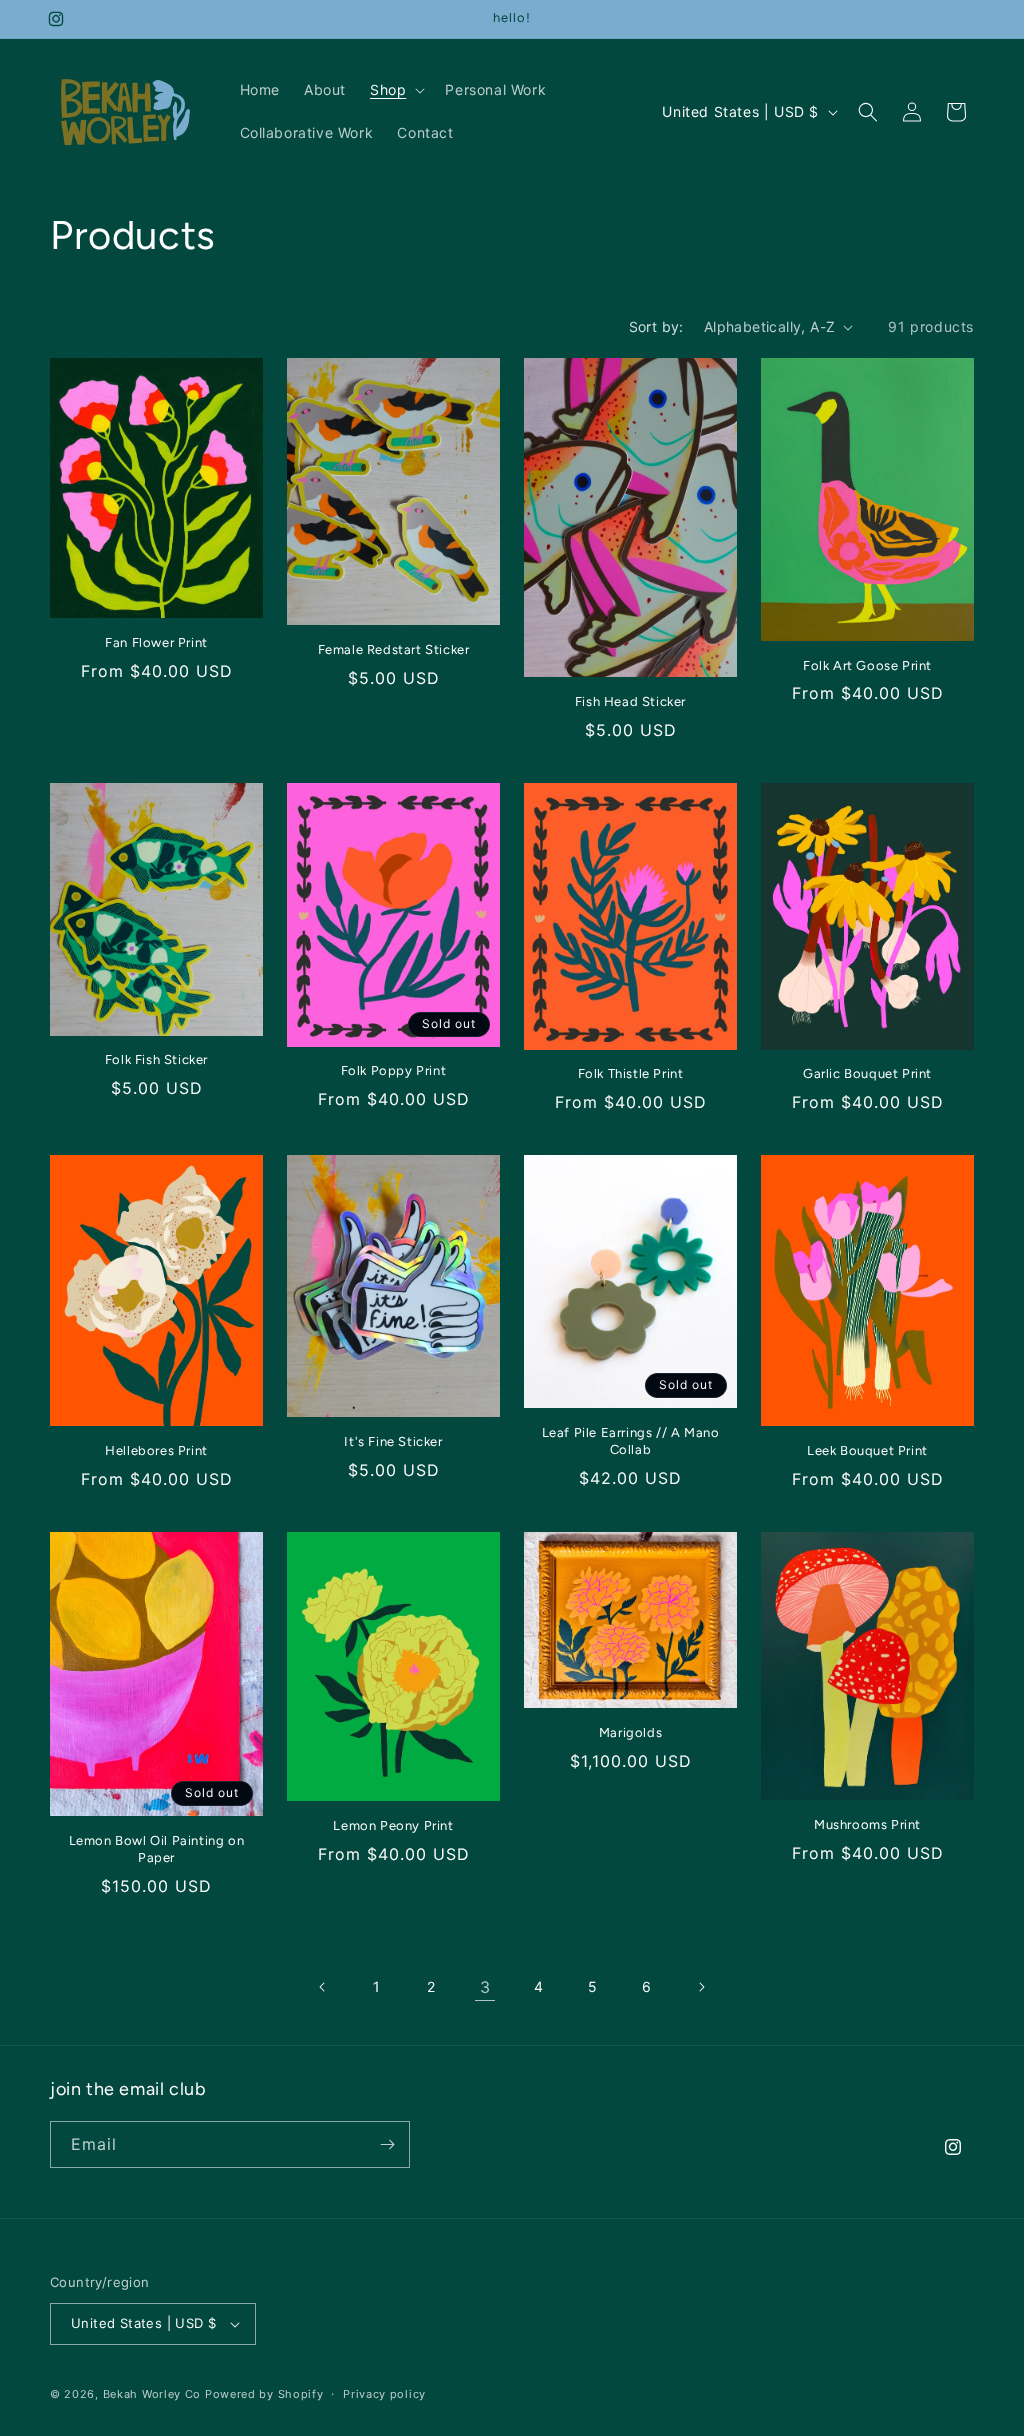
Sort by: (656, 326)
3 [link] (485, 1987)
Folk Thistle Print (631, 1073)
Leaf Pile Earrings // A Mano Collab (631, 1441)
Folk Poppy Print (394, 1070)
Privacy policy (384, 2394)
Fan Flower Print (156, 642)
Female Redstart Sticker (394, 649)
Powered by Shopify (264, 2394)
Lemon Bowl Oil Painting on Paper (157, 1849)
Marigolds (630, 1732)
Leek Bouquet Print (867, 1450)
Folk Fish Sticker (156, 1059)
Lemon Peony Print (393, 1825)
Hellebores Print (156, 1450)
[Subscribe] (387, 2144)
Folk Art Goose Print (867, 665)
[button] (395, 90)
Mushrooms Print (867, 1824)
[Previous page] (323, 1987)
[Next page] (701, 1987)
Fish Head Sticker (630, 701)
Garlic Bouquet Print (867, 1073)
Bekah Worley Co (152, 2394)
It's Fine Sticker (393, 1441)
